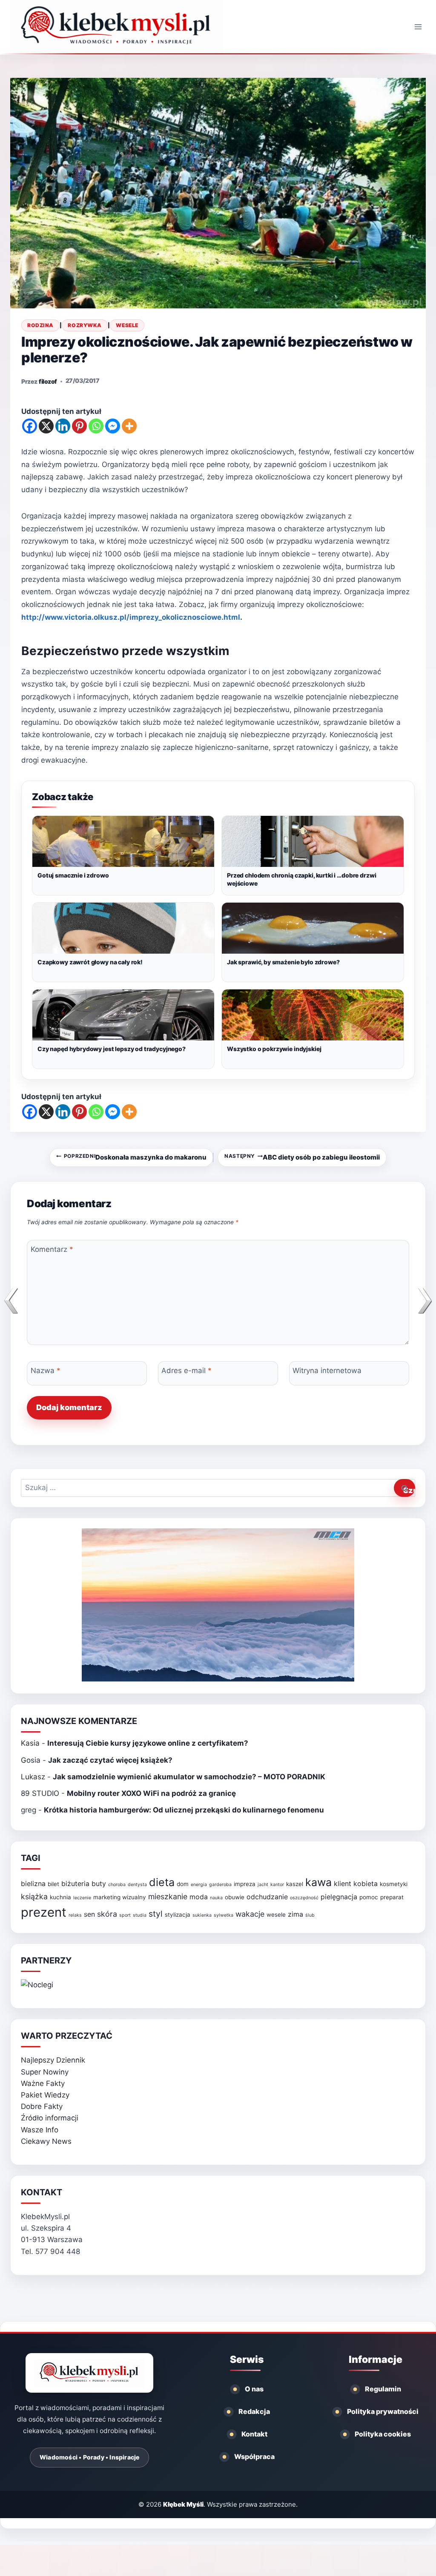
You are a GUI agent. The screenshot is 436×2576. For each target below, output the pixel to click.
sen (89, 1914)
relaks (75, 1915)
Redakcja (254, 2411)
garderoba (220, 1885)
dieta (162, 1882)
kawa (318, 1882)
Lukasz (33, 1777)
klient (343, 1884)
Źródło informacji (50, 2118)
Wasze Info (40, 2130)
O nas (254, 2389)
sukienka (202, 1915)
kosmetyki (394, 1884)
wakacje (250, 1914)
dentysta (137, 1885)
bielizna (33, 1884)
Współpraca (254, 2456)
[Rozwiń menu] (418, 27)
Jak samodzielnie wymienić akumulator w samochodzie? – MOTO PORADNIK (189, 1777)
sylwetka (224, 1915)
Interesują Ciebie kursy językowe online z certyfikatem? (148, 1743)
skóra (107, 1914)
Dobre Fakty (42, 2106)
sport (125, 1915)
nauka (216, 1898)
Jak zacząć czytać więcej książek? (110, 1760)
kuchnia (60, 1897)
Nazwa (46, 1371)
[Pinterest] (79, 426)
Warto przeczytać (67, 2036)
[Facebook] (30, 426)
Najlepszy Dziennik (53, 2060)
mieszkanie (168, 1896)
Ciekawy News (46, 2141)
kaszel (295, 1884)
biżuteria (75, 1884)
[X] (46, 426)
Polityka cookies (383, 2434)
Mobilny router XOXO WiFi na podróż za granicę (151, 1793)
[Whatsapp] (96, 426)
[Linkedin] (63, 426)
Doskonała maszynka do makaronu (135, 1157)
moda (199, 1897)
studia (140, 1915)
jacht (263, 1885)
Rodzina (40, 325)
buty (99, 1884)
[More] (129, 426)
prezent (44, 1912)
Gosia (31, 1760)
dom (183, 1884)
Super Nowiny (45, 2072)
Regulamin (383, 2389)
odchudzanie (267, 1897)
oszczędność (304, 1898)
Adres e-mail (186, 1371)
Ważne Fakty (43, 2083)
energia (199, 1885)
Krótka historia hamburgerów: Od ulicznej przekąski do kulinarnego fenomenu (184, 1810)
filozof (48, 381)
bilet (53, 1884)
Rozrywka (85, 325)
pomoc (369, 1897)
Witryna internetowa (327, 1371)
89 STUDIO (40, 1793)
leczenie (82, 1898)
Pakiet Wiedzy (45, 2095)
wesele (276, 1915)
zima (295, 1914)
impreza (245, 1884)
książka (34, 1896)
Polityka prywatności (383, 2411)
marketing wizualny (120, 1897)
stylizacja (178, 1915)
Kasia (30, 1743)
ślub (310, 1915)
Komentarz (52, 1249)
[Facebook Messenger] (113, 426)
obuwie (235, 1897)
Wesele (127, 325)
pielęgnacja (339, 1897)
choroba (117, 1885)
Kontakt (254, 2434)
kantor (277, 1885)
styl (156, 1914)
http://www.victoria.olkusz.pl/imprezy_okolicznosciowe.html (131, 617)
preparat (392, 1897)
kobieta (366, 1884)
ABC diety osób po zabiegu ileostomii (302, 1157)
